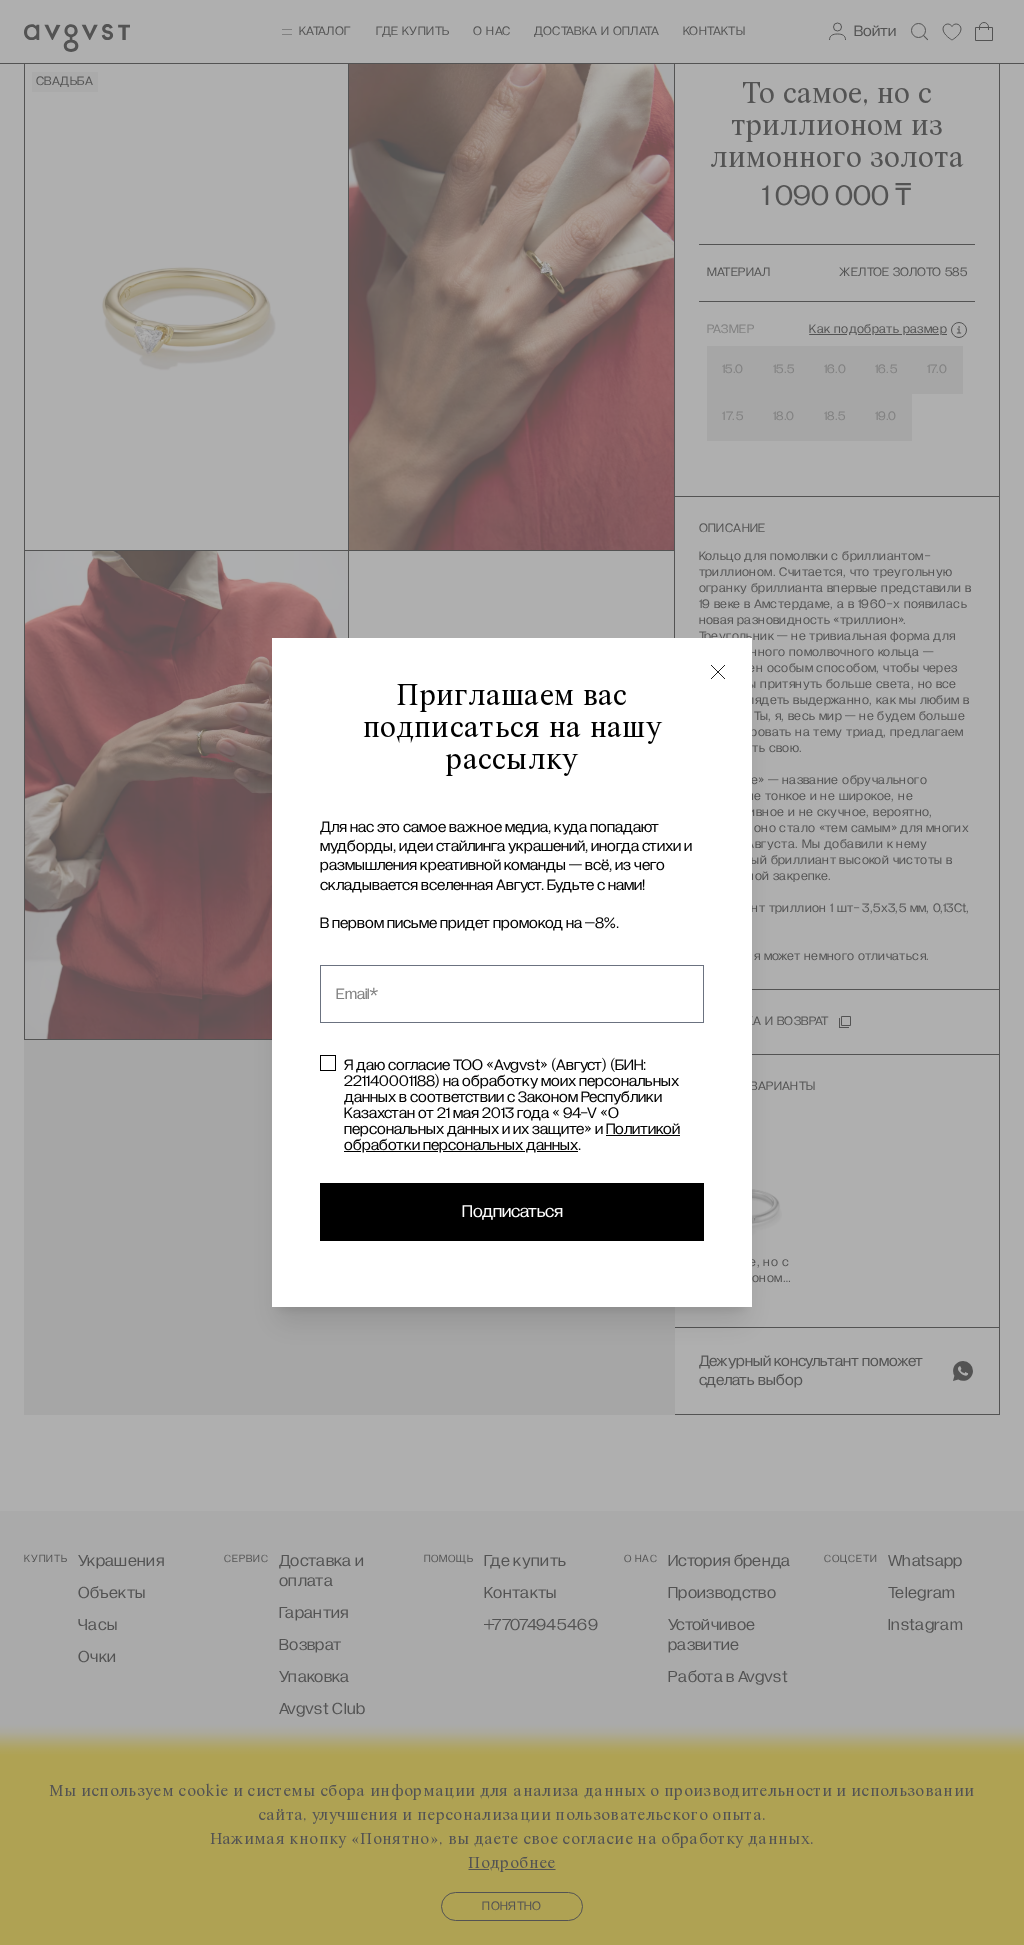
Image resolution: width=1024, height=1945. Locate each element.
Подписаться (512, 1212)
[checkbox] (328, 1063)
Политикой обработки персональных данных (512, 1137)
